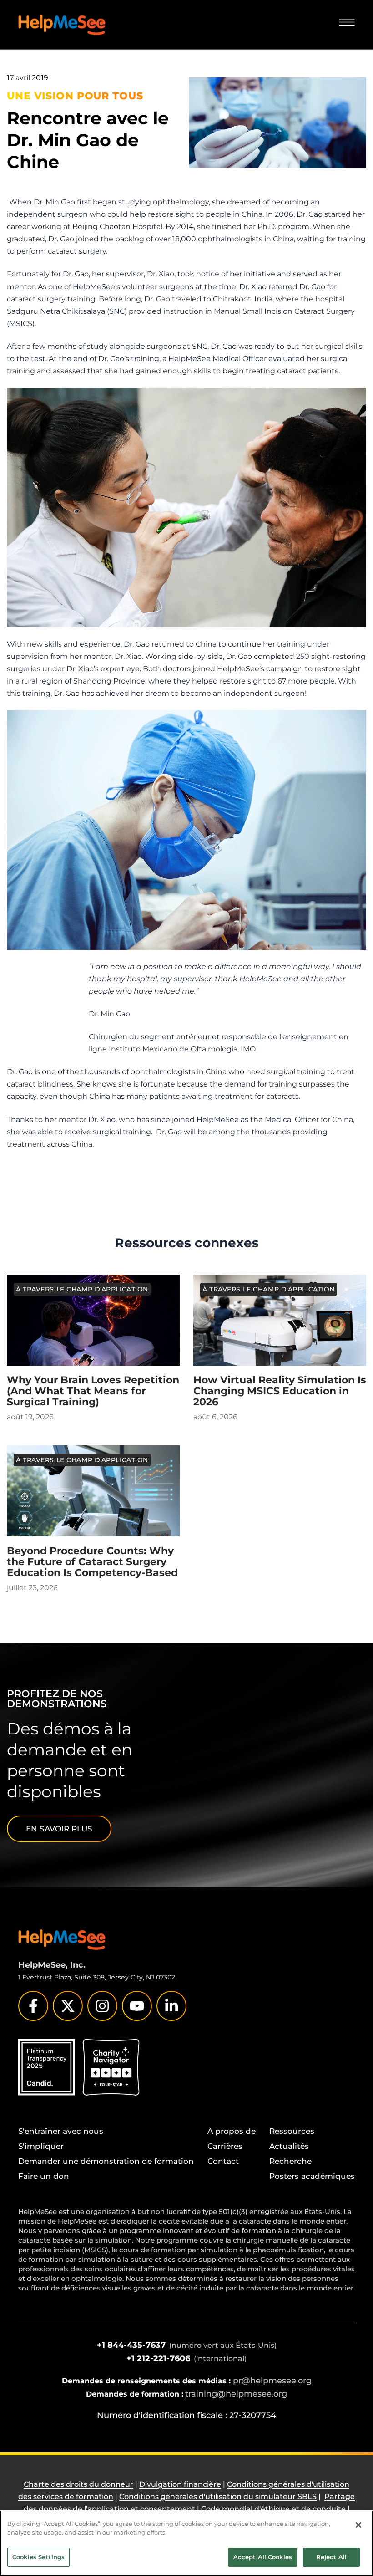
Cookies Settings (38, 2557)
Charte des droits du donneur (78, 2484)
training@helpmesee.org (236, 2394)
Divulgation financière (180, 2484)
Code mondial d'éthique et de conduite (273, 2509)
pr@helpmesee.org (272, 2381)
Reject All (331, 2557)
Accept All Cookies (263, 2557)
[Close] (358, 2525)
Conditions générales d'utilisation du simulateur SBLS (218, 2497)
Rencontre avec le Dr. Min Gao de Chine (88, 140)
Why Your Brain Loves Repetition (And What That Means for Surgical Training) (93, 1391)
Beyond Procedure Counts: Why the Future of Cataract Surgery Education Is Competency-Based (92, 1562)
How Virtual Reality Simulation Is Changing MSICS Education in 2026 (280, 1391)
